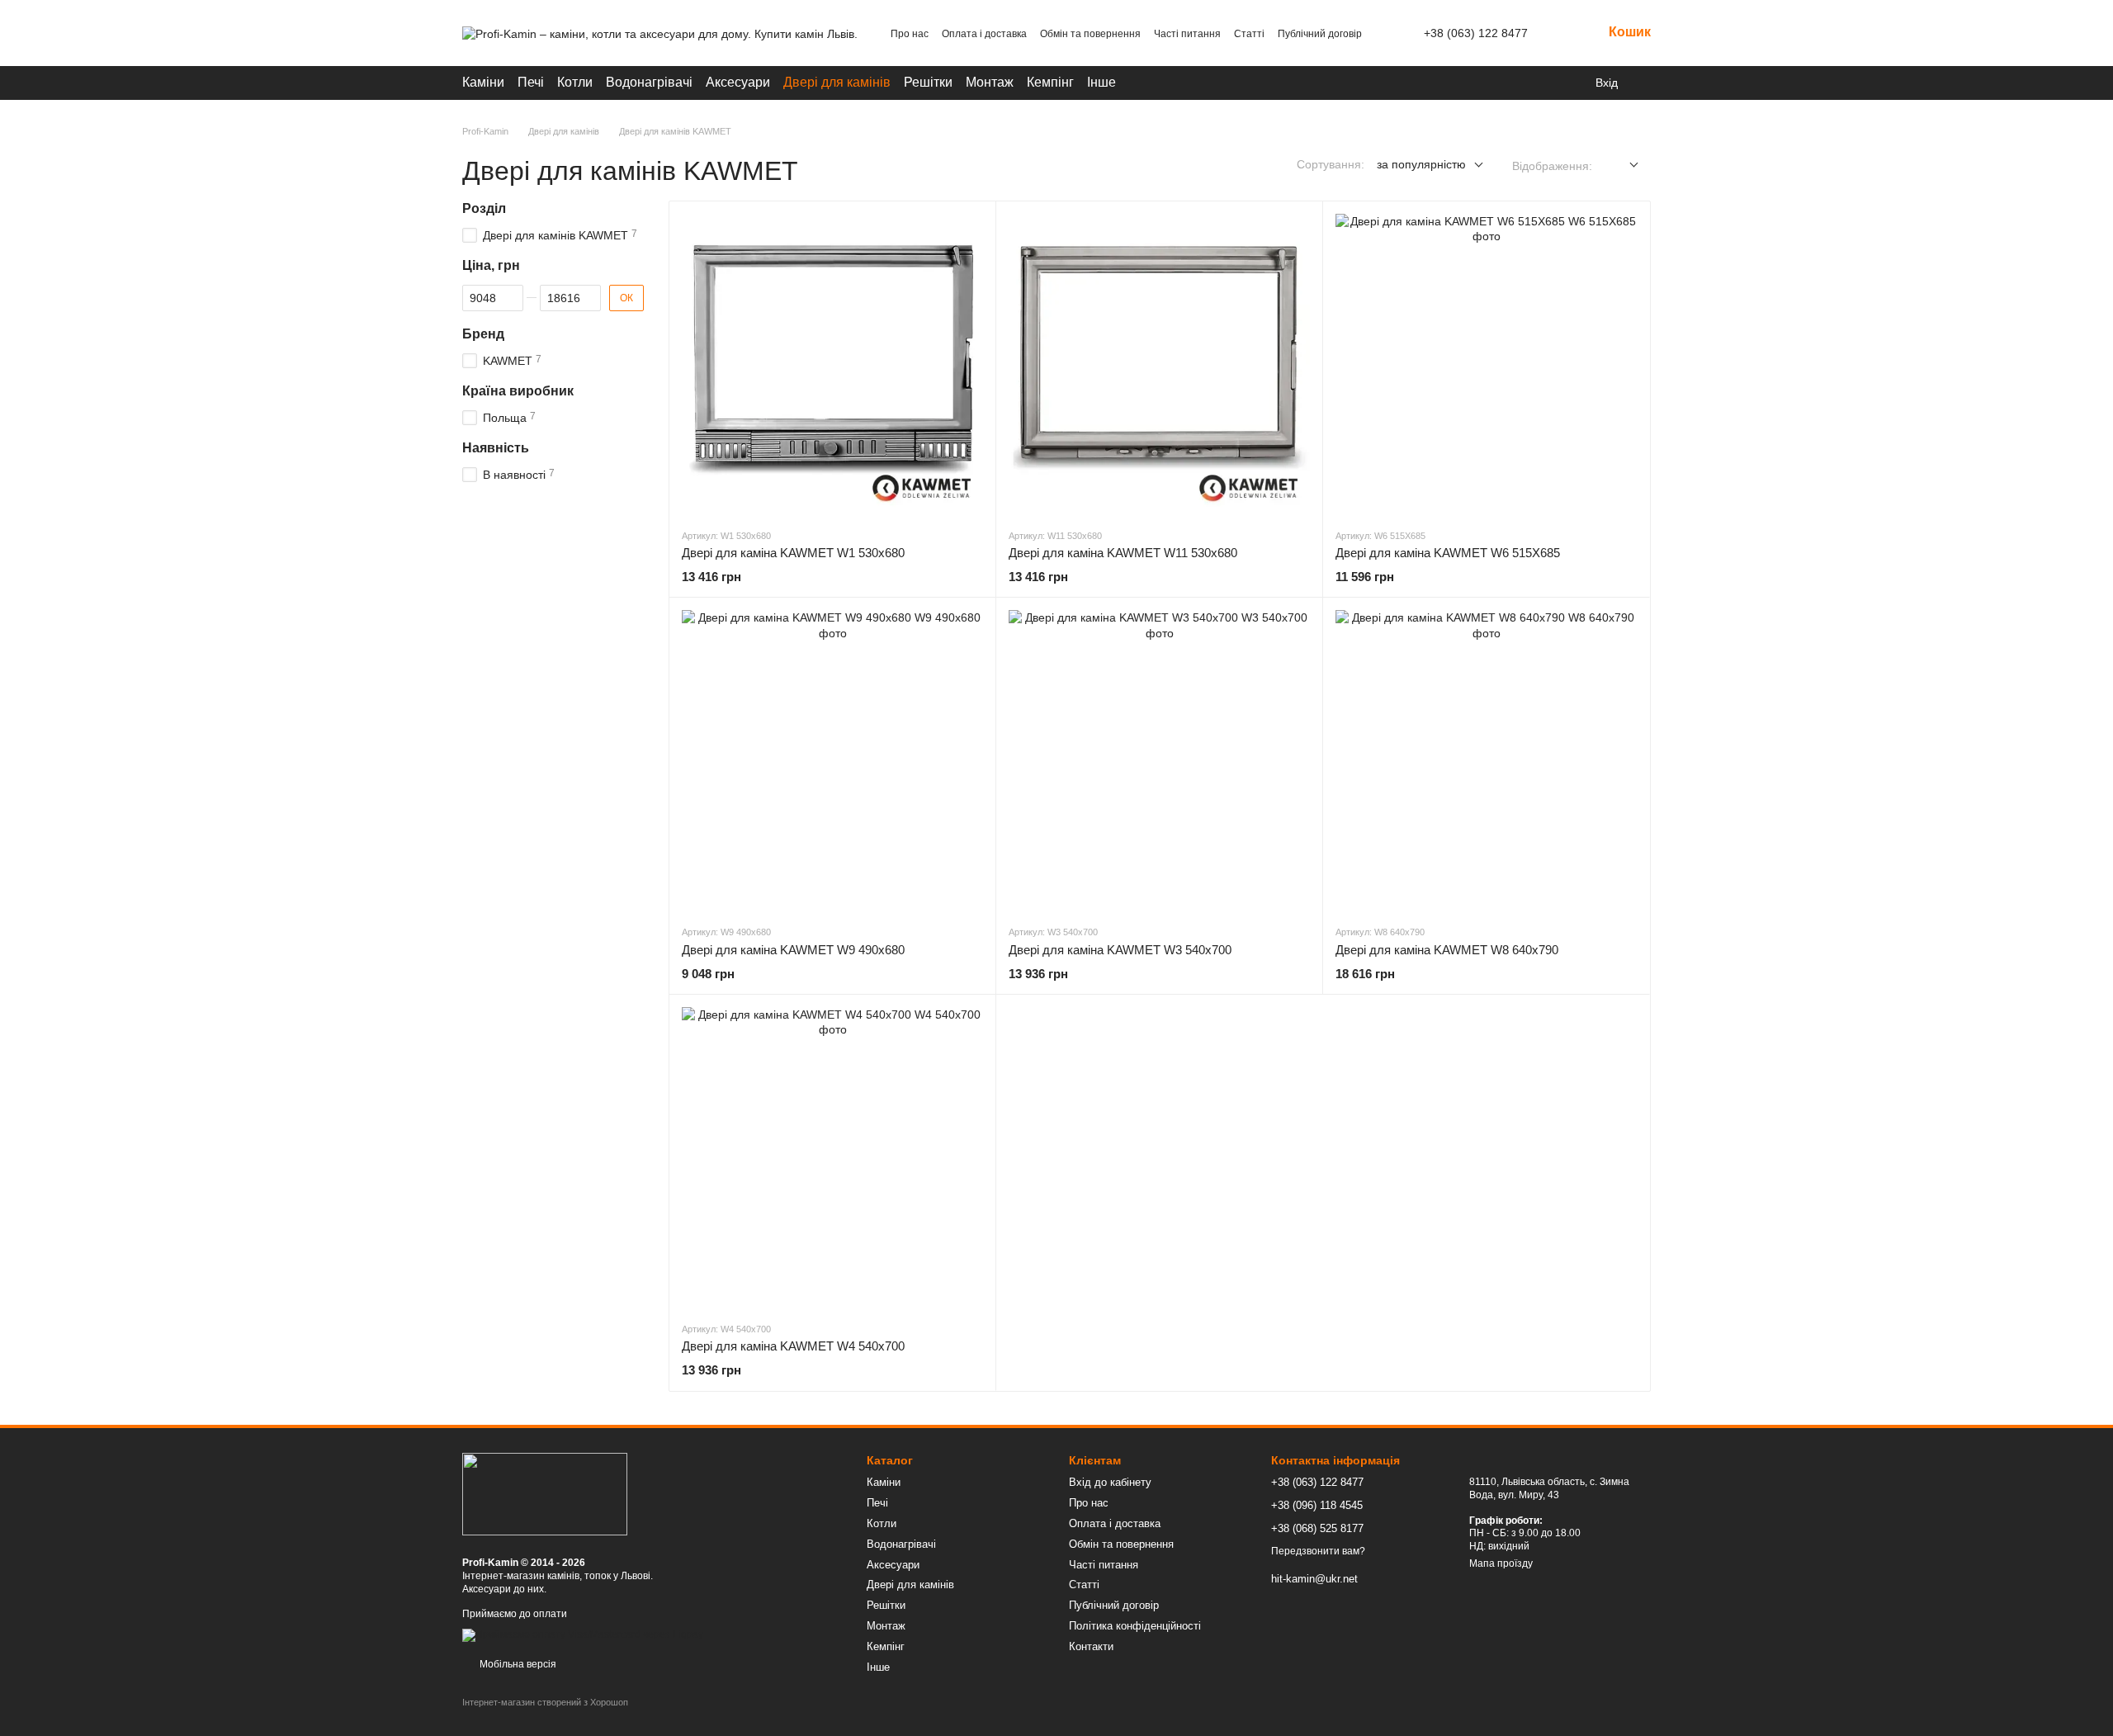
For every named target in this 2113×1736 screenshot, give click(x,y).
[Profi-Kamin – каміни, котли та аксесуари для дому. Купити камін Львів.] (545, 1493)
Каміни (483, 82)
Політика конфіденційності (1135, 1626)
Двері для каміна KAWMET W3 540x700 (1120, 950)
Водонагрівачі (649, 82)
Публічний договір (1320, 34)
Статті (1249, 34)
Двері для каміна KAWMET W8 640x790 (1447, 950)
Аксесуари (738, 82)
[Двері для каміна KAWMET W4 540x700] (832, 1158)
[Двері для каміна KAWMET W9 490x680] (832, 761)
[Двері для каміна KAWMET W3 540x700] (1159, 761)
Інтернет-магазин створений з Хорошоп (545, 1702)
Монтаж (990, 82)
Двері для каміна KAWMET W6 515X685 (1448, 553)
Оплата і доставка (984, 34)
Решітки (928, 82)
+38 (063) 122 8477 (1476, 33)
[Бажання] (1643, 83)
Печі (531, 82)
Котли (575, 82)
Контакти (1091, 1646)
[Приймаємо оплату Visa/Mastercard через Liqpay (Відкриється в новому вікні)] (583, 1635)
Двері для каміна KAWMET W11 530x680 (1123, 553)
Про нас (910, 34)
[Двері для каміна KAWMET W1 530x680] (832, 364)
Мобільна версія (517, 1664)
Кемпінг (1050, 82)
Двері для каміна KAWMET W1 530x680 (793, 553)
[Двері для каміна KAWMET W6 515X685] (1486, 364)
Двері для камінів (837, 82)
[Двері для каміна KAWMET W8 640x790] (1486, 761)
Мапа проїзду (1501, 1563)
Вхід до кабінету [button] (1110, 1482)
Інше (1101, 82)
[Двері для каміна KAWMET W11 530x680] (1159, 364)
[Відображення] (1621, 166)
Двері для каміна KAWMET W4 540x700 (793, 1346)
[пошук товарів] (1541, 83)
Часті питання (1187, 34)
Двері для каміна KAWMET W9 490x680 (793, 950)
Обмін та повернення (1090, 34)
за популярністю (1421, 164)
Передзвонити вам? (1318, 1551)
